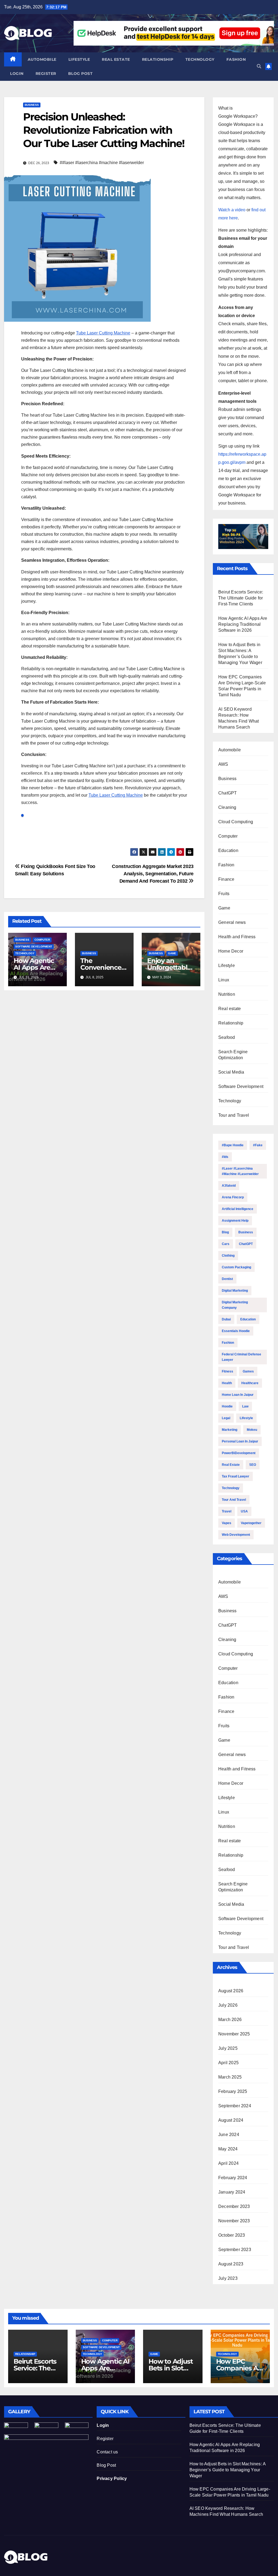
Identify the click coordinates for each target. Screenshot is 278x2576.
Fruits (224, 894)
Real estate (116, 59)
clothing (228, 1256)
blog (225, 1232)
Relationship (158, 59)
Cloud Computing (236, 822)
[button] (259, 66)
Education (228, 850)
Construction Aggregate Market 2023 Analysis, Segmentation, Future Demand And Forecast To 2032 (153, 874)
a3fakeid (229, 1186)
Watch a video (232, 210)
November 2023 (234, 2221)
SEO (253, 1465)
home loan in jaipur (238, 1395)
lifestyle (246, 1418)
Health (227, 1383)
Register (46, 74)
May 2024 (228, 2149)
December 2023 (234, 2206)
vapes (227, 1523)
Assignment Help (235, 1221)
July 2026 (228, 2005)
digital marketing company (235, 1305)
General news (232, 922)
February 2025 (233, 2091)
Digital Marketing (235, 1291)
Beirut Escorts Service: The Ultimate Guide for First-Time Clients (241, 598)
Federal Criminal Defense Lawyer (241, 1357)
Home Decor (231, 951)
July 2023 (228, 2278)
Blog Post (106, 2465)
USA (244, 1511)
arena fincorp (233, 1197)
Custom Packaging (236, 1267)
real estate (231, 1465)
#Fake (258, 1145)
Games (248, 1371)
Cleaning (227, 807)
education (248, 1319)
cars (226, 1244)
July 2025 (228, 2048)
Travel (227, 1511)
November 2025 (234, 2034)
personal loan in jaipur (240, 1441)
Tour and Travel (234, 1115)
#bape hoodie (233, 1145)
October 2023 (232, 2235)
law (245, 1406)
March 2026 (230, 2020)
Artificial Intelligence (238, 1209)
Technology (200, 59)
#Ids (225, 1157)
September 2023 (235, 2250)
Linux (224, 980)
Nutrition (227, 994)
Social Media (231, 1072)
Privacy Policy (112, 2478)
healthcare (250, 1383)
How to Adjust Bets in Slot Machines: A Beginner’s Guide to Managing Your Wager (228, 2470)
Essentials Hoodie (236, 1331)
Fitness (228, 1371)
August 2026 (231, 1991)
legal (226, 1418)
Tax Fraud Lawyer (236, 1476)
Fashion (236, 59)
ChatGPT (228, 793)
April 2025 (228, 2063)
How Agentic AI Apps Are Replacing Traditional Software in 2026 (243, 624)
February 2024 (233, 2178)
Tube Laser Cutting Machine (103, 333)
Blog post (80, 74)
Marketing (230, 1430)
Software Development (34, 947)
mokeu (252, 1430)
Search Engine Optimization (233, 1055)
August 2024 (231, 2120)
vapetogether (251, 1523)
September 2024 (235, 2106)
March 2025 (230, 2077)
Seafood (227, 1037)
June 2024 (229, 2135)
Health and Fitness (237, 937)
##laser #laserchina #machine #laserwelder (102, 163)
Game (172, 953)
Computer (42, 940)
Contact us (107, 2452)
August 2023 (231, 2264)
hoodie (227, 1406)
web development (236, 1535)
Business (32, 105)
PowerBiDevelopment (239, 1453)
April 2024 (228, 2163)
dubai (226, 1319)
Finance (226, 879)
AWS (223, 764)
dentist (227, 1279)
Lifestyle (79, 59)
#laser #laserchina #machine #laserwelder (240, 1171)
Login (17, 74)
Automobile (42, 59)
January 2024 (232, 2192)
